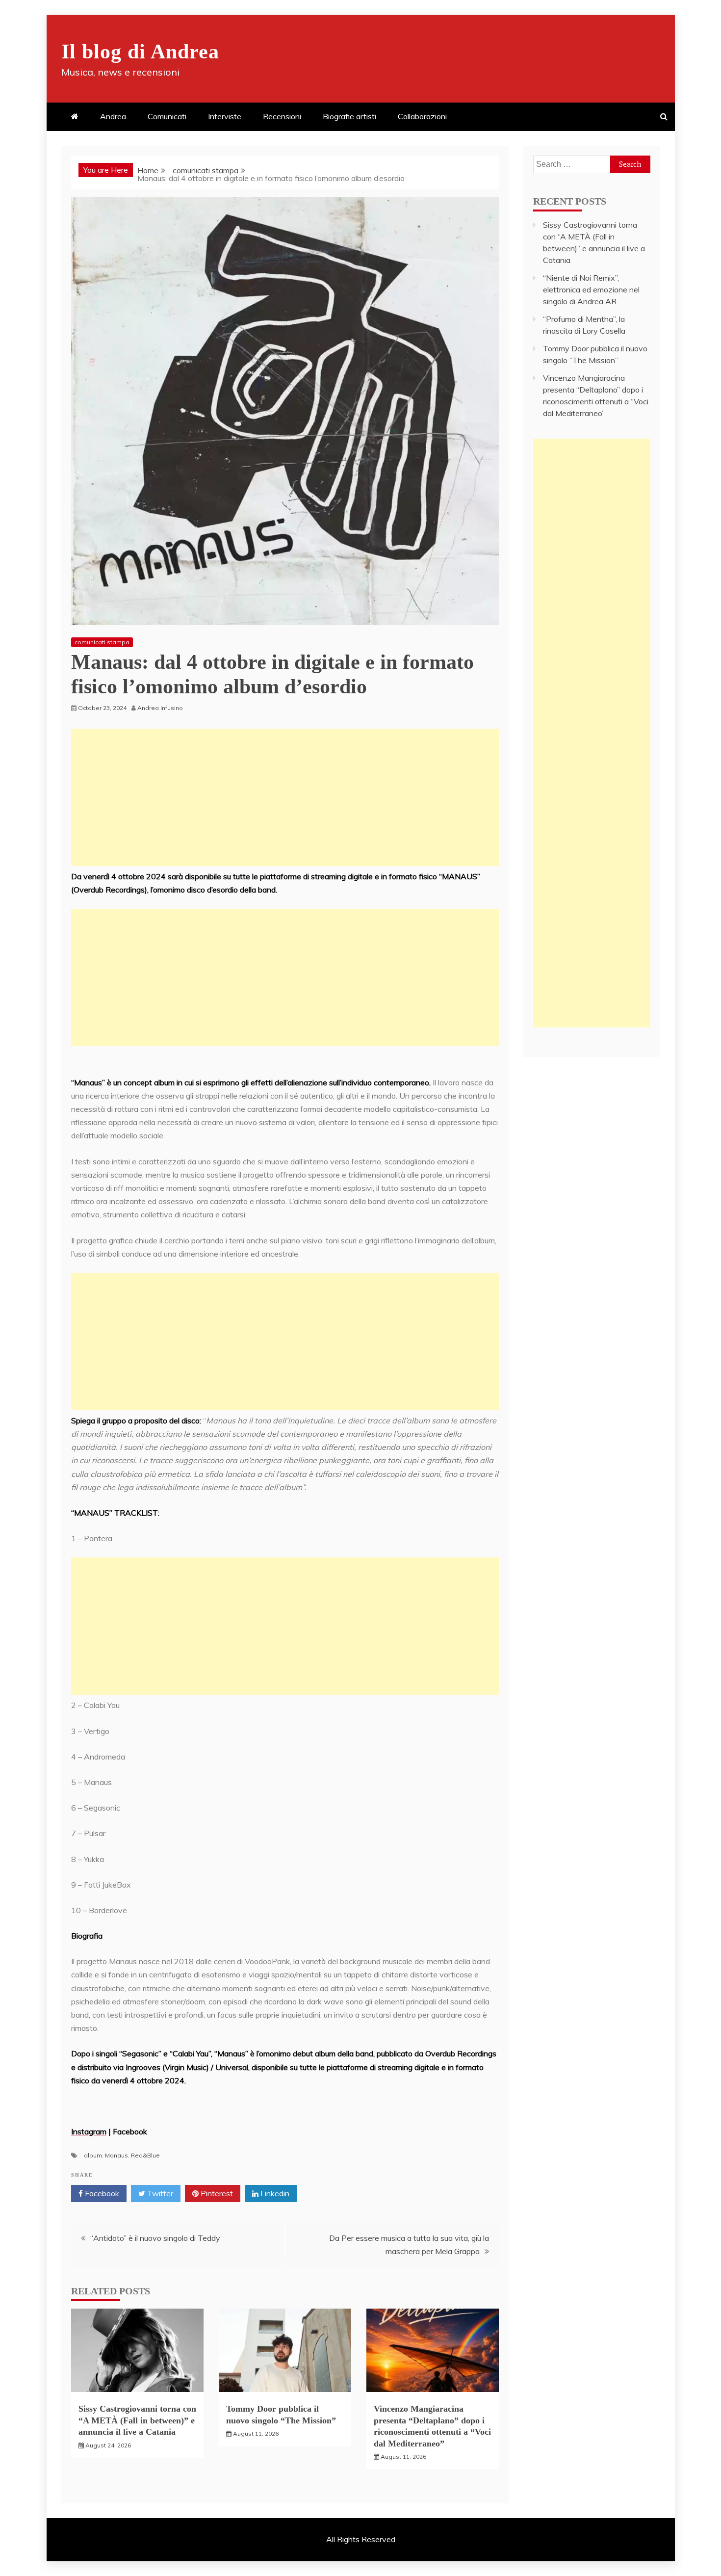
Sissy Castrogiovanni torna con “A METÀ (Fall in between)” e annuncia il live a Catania (137, 2420)
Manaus (116, 2155)
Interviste (225, 116)
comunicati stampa (102, 642)
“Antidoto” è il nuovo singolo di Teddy (155, 2238)
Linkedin (274, 2193)
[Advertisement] (285, 797)
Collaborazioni (422, 116)
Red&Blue (145, 2155)
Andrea (113, 116)
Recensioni (282, 116)
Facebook (101, 2193)
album (93, 2155)
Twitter (159, 2193)
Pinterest (216, 2193)
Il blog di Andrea (140, 52)
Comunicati (167, 116)
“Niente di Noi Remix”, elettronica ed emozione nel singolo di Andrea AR (591, 289)
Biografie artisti (349, 116)
